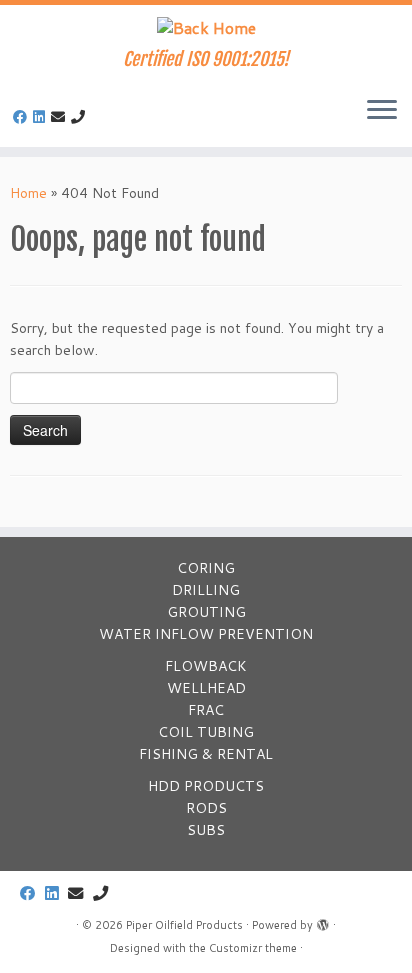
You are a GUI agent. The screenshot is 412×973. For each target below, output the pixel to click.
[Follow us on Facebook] (23, 117)
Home (28, 193)
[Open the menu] (382, 111)
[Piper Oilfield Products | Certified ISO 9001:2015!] (206, 27)
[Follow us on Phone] (81, 117)
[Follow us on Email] (61, 117)
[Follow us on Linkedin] (42, 117)
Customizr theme (253, 948)
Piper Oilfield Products (184, 925)
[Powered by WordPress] (323, 921)
